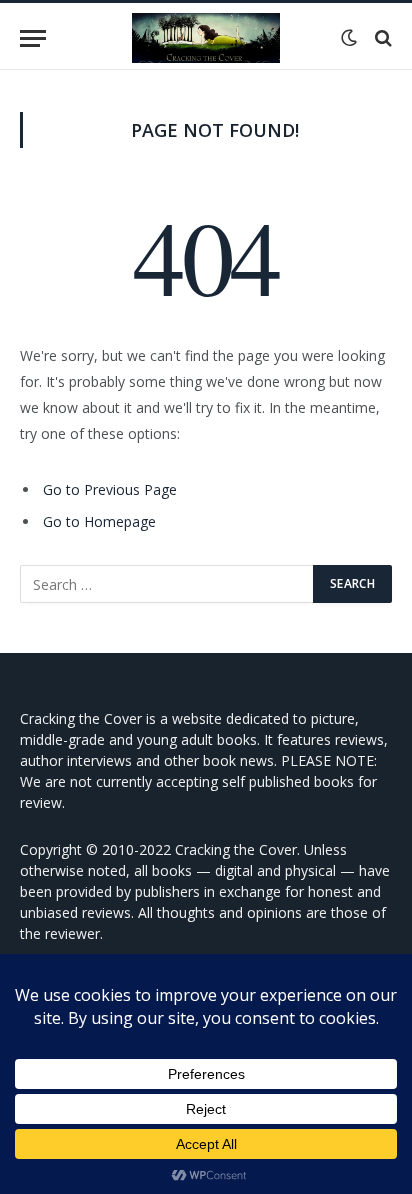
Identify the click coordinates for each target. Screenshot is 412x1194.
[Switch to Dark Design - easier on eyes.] (349, 38)
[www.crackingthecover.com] (206, 38)
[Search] (381, 38)
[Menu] (33, 38)
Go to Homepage (99, 521)
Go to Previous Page (110, 489)
